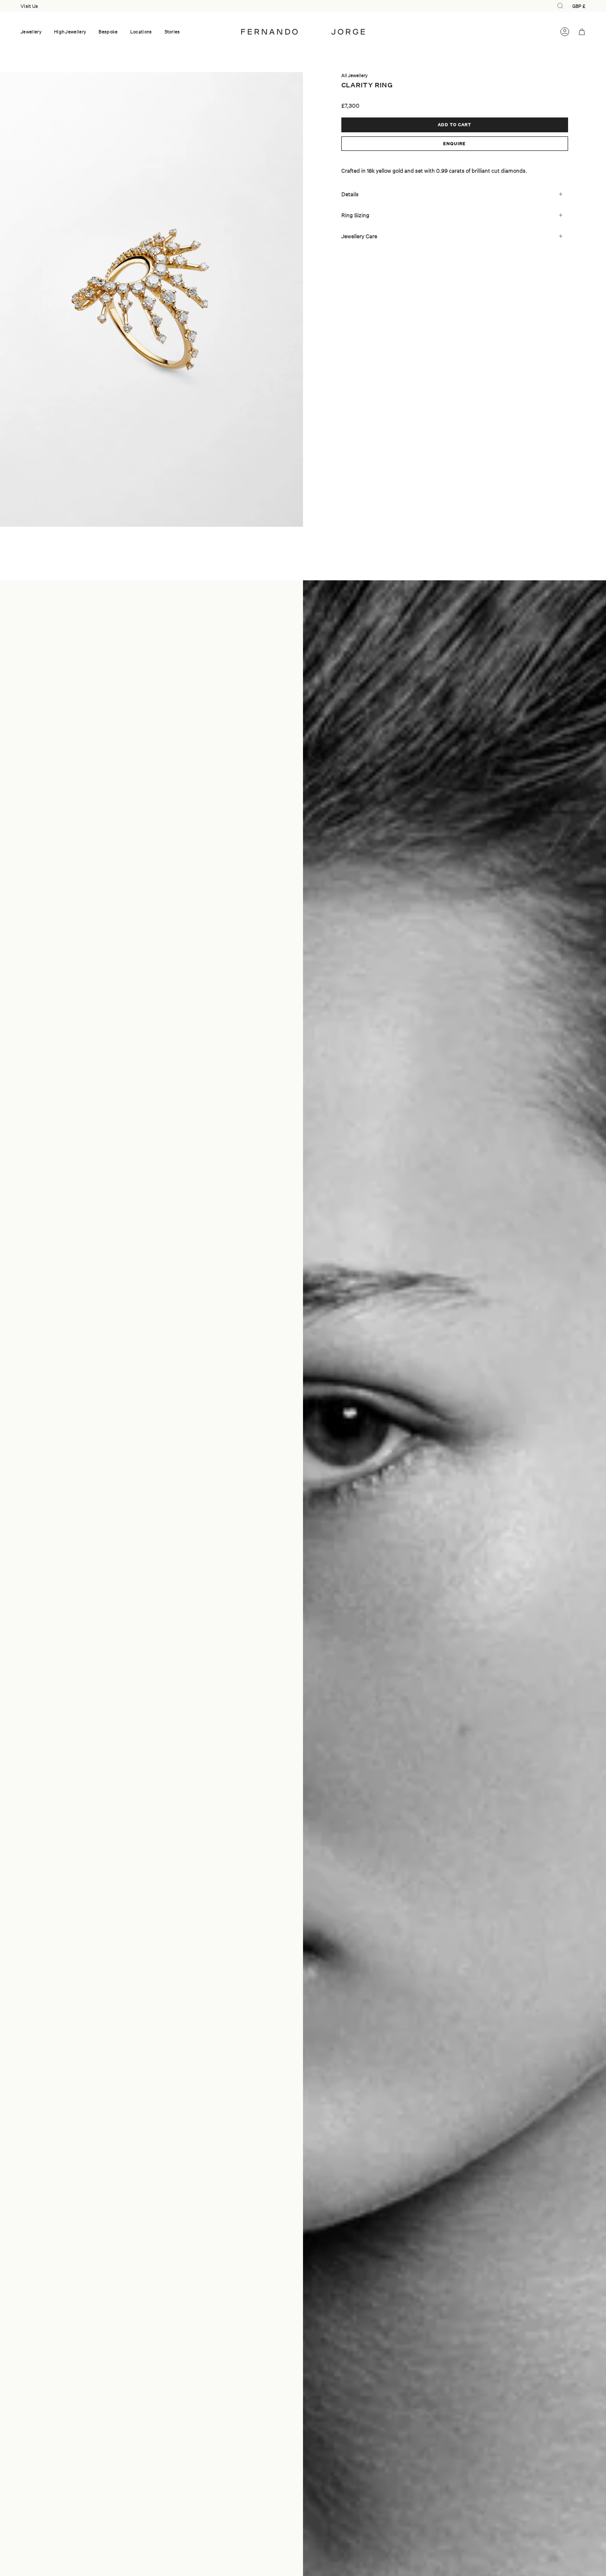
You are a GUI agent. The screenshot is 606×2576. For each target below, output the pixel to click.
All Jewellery (355, 75)
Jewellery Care (359, 236)
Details (350, 194)
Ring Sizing (355, 215)
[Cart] (582, 32)
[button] (31, 32)
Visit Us (29, 6)
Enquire (454, 143)
